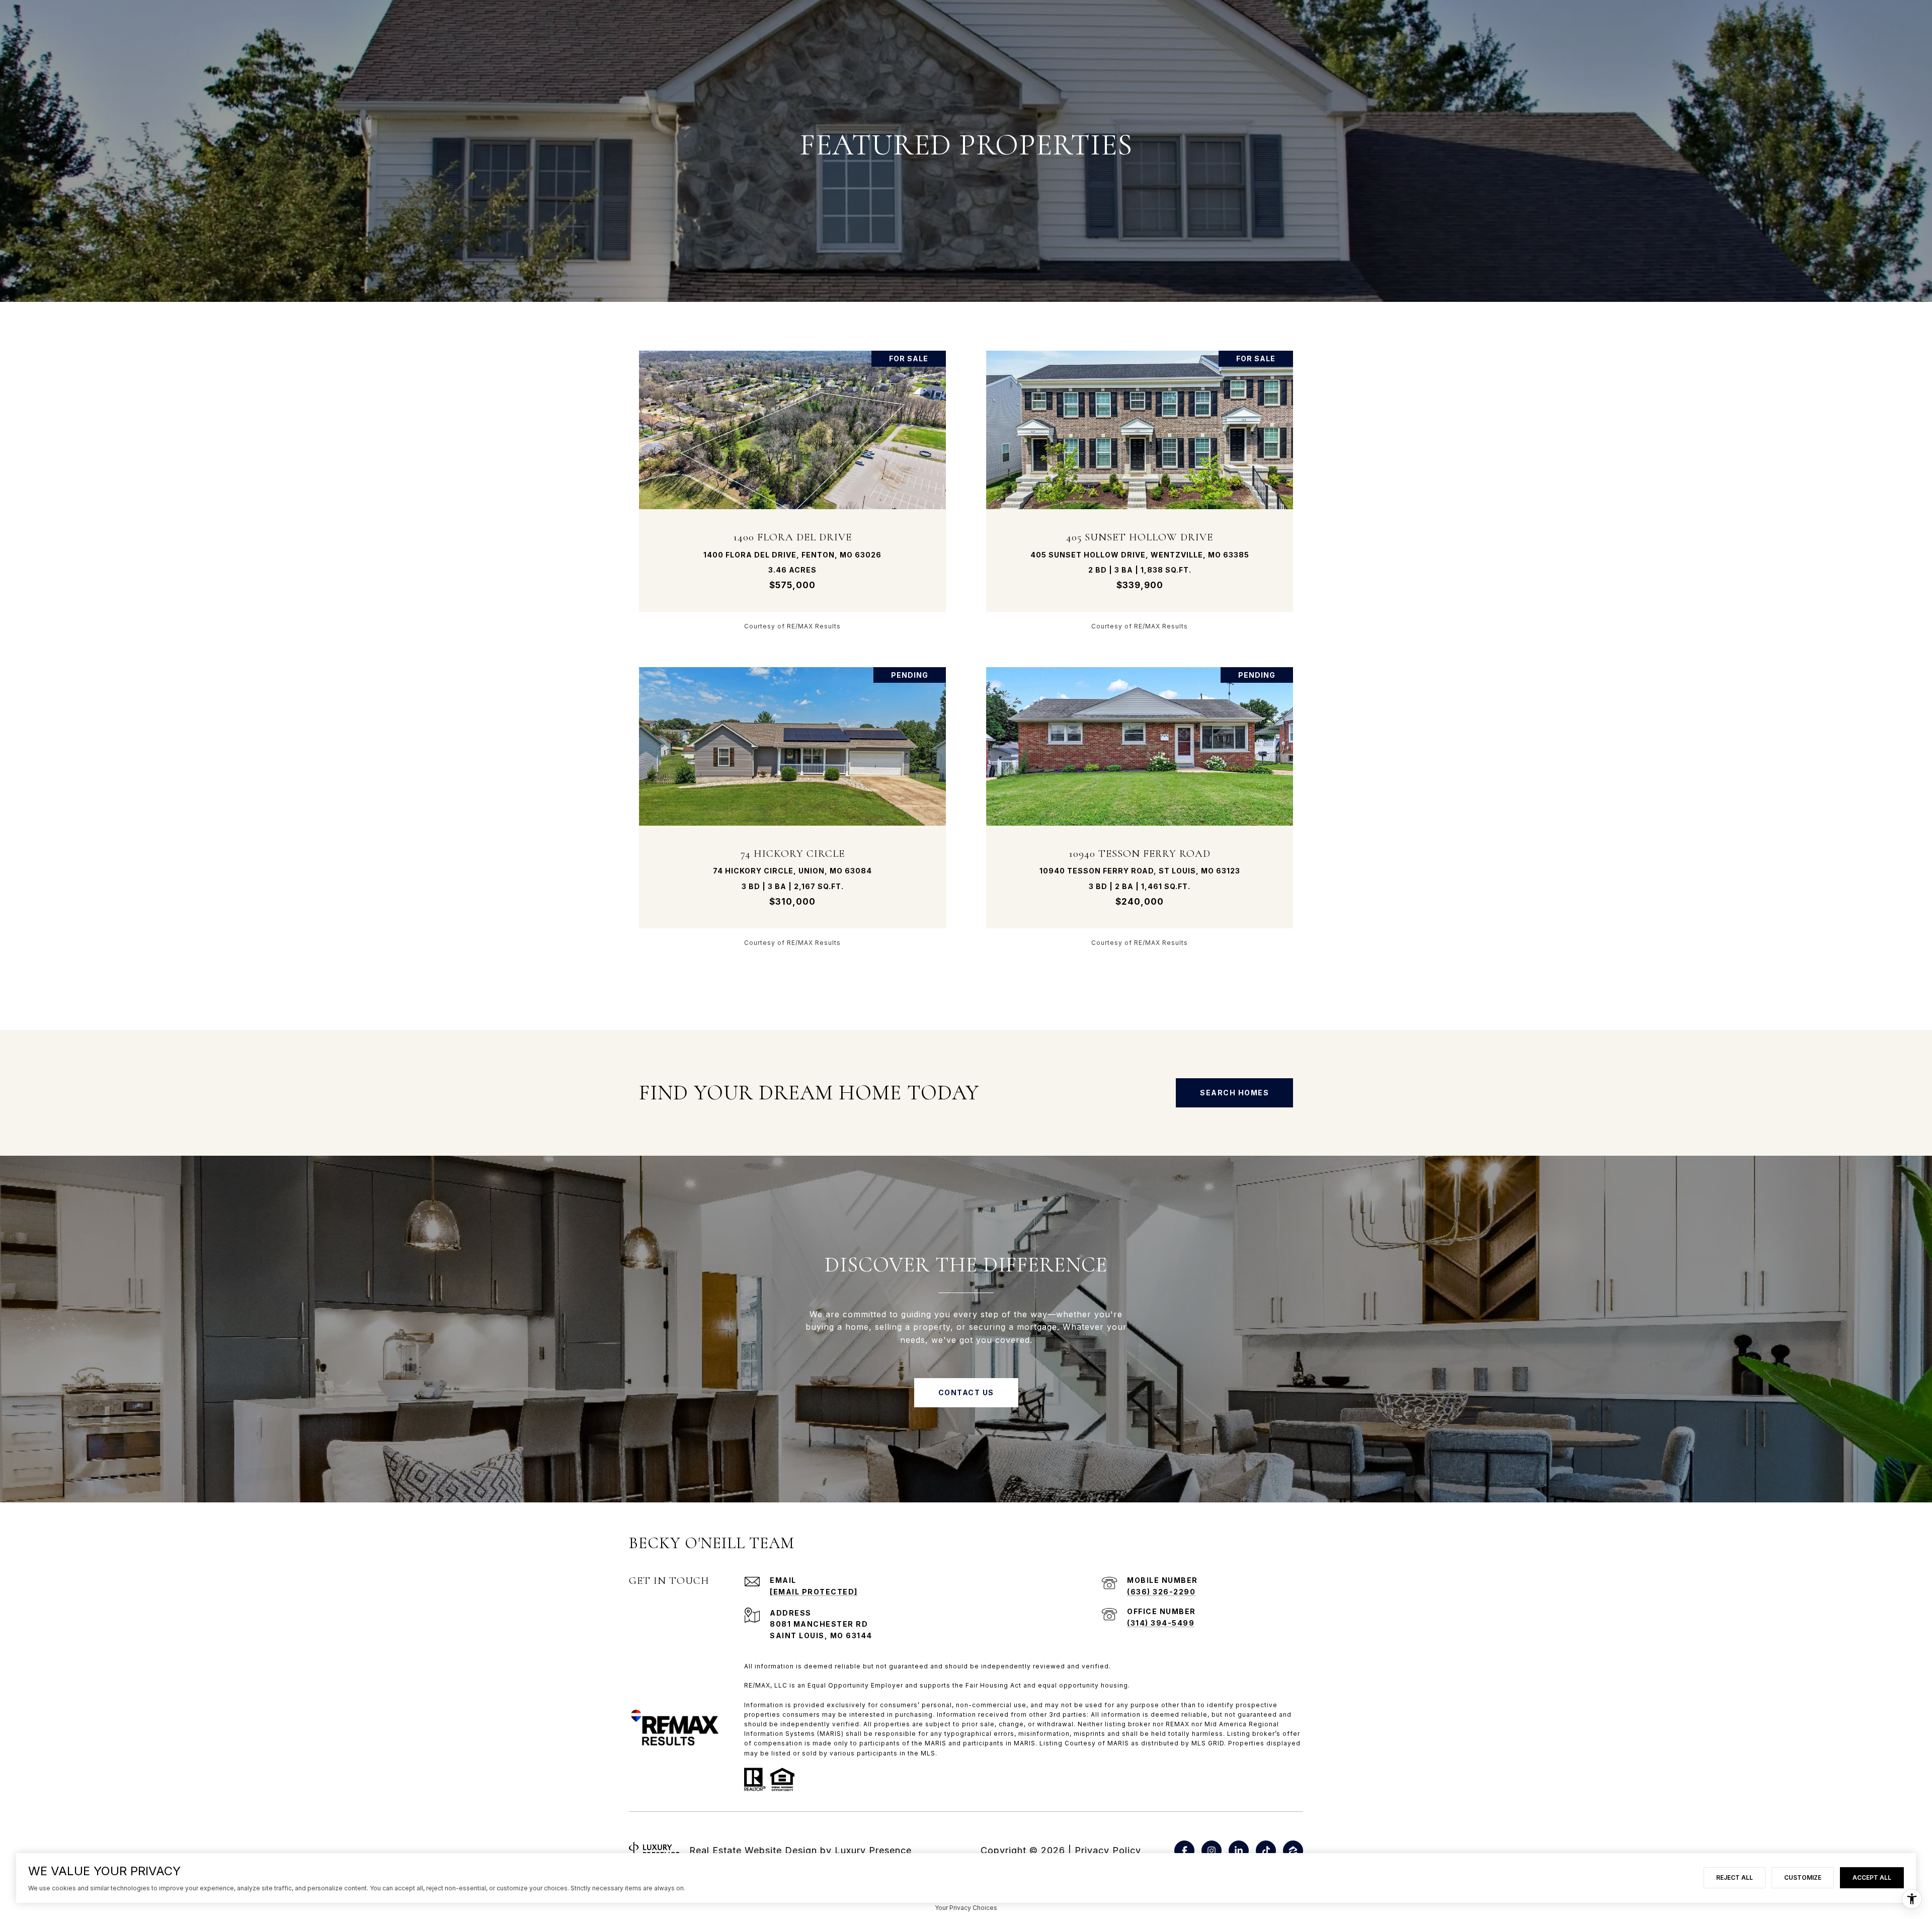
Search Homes (1234, 1093)
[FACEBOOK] (1184, 1851)
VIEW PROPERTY (793, 490)
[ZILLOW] (1293, 1851)
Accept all (1872, 1877)
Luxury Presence (873, 1850)
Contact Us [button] (966, 1392)
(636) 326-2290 (1161, 1592)
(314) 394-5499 (1161, 1623)
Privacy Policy (1108, 1850)
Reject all (1735, 1877)
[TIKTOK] (1266, 1851)
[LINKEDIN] (1239, 1851)
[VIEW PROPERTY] (793, 481)
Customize (1803, 1877)
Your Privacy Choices (966, 1908)
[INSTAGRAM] (1212, 1851)
